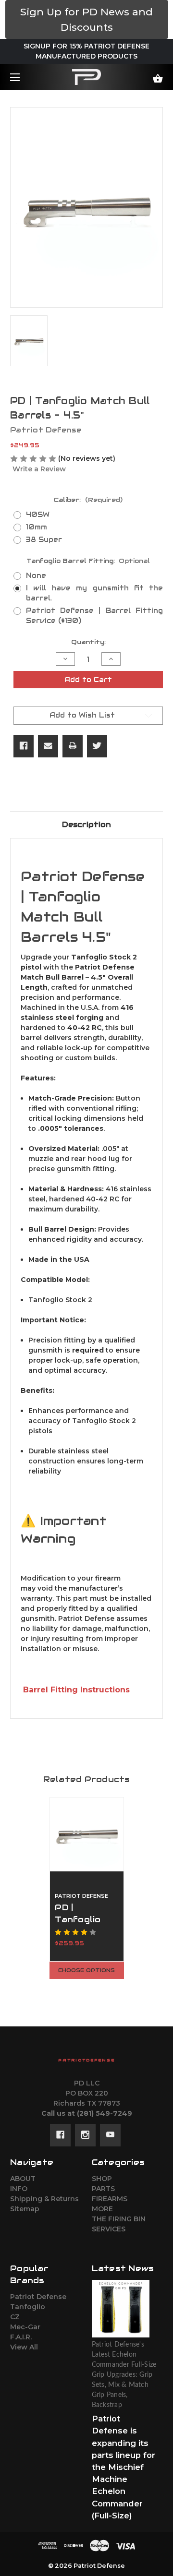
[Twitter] (97, 746)
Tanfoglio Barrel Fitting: (88, 561)
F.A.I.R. (21, 2337)
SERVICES (109, 2229)
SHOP (102, 2179)
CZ (15, 2317)
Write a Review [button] (39, 469)
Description (86, 824)
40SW (38, 515)
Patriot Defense (38, 2297)
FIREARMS (110, 2199)
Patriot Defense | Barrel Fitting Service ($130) (94, 616)
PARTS (103, 2189)
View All (24, 2347)
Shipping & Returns (44, 2199)
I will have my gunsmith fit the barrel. (94, 593)
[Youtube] (110, 2135)
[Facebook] (24, 746)
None (36, 575)
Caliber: (88, 500)
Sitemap (25, 2209)
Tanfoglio (28, 2307)
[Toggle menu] (23, 77)
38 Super (44, 539)
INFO (19, 2189)
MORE (102, 2209)
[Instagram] (85, 2135)
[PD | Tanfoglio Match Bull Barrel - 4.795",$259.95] (87, 1834)
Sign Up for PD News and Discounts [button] (86, 19)
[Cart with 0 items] (148, 75)
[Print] (73, 746)
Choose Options (86, 1970)
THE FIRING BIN (119, 2219)
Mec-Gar (25, 2327)
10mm (37, 527)
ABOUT (23, 2179)
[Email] (48, 746)
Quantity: (88, 642)
